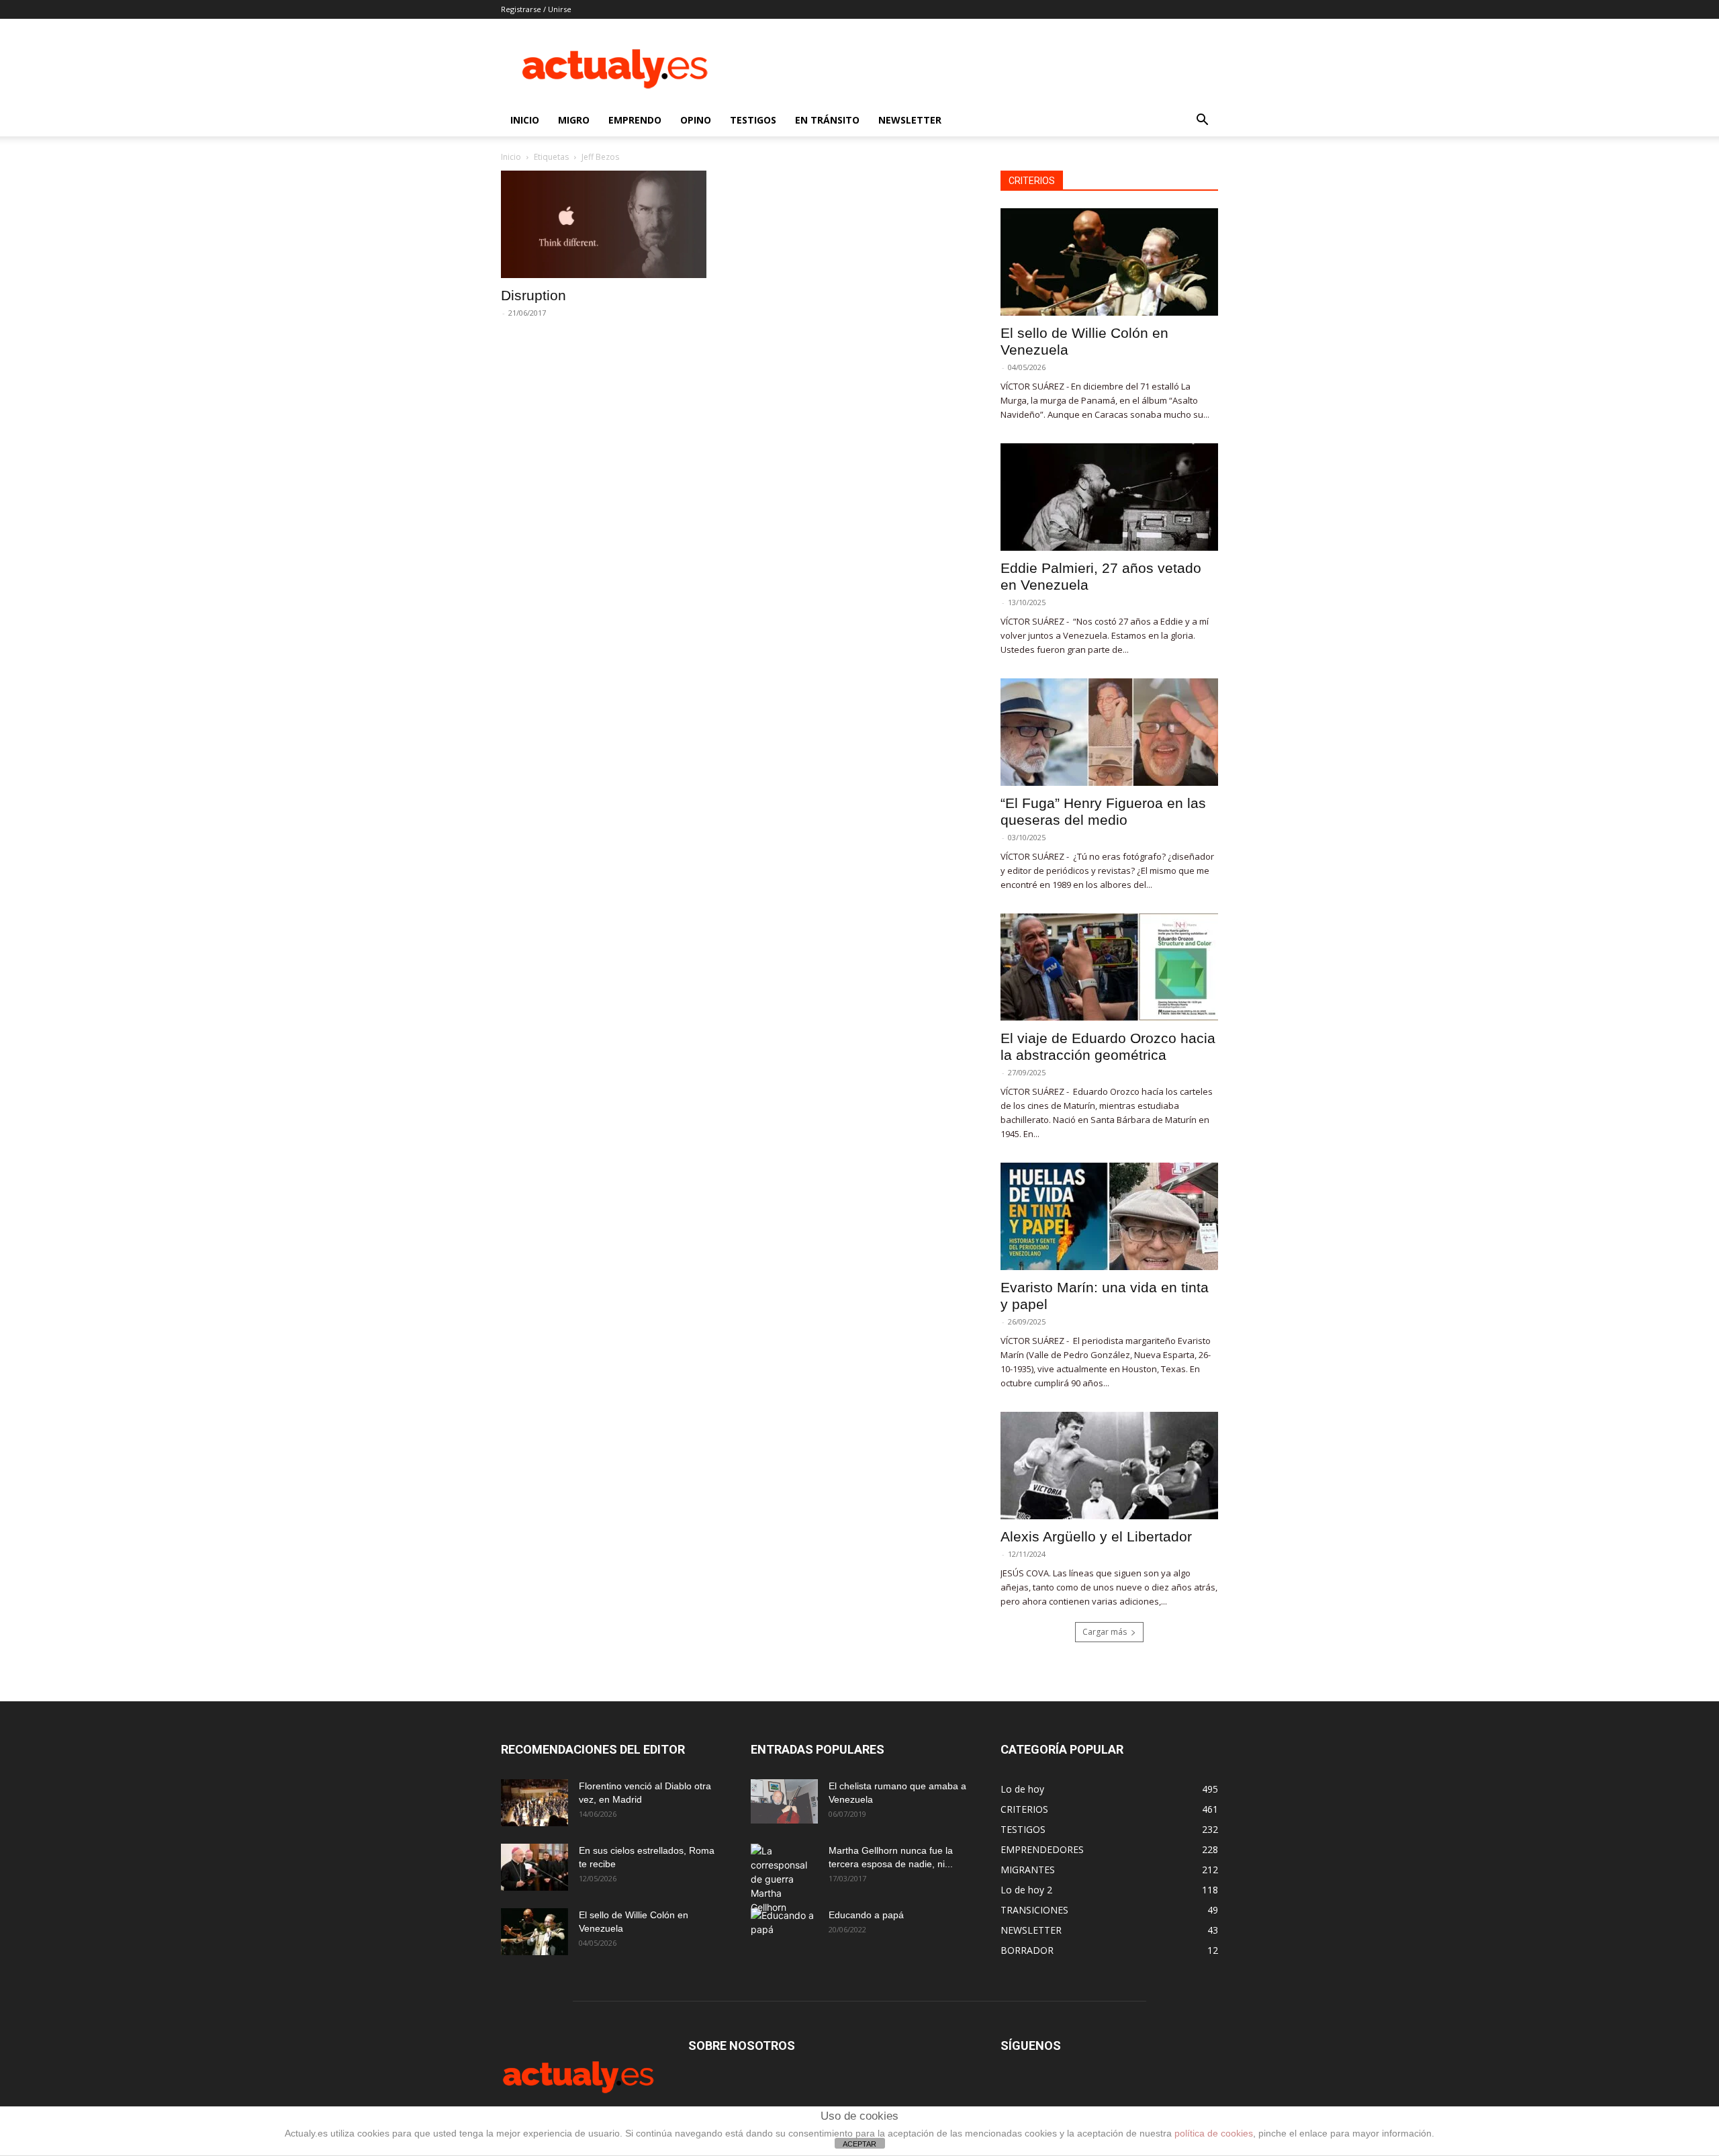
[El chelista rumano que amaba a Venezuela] (784, 1801)
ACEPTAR (859, 2144)
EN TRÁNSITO (827, 120)
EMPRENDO (635, 120)
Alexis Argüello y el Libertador (1096, 1536)
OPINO (696, 120)
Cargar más (1105, 1632)
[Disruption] (610, 224)
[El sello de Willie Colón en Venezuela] (1109, 262)
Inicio (511, 157)
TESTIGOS (753, 120)
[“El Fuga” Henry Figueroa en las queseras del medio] (1109, 732)
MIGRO (574, 120)
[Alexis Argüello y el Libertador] (1109, 1466)
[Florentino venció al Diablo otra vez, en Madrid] (535, 1803)
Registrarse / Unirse (536, 9)
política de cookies (1214, 2133)
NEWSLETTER (910, 120)
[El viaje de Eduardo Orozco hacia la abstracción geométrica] (1109, 967)
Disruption (533, 295)
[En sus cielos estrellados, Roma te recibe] (535, 1867)
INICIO (525, 120)
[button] (1202, 121)
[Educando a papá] (784, 1928)
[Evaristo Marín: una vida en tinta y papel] (1109, 1216)
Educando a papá (866, 1915)
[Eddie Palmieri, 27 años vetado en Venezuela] (1109, 497)
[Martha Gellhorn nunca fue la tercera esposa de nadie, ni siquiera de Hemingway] (784, 1879)
